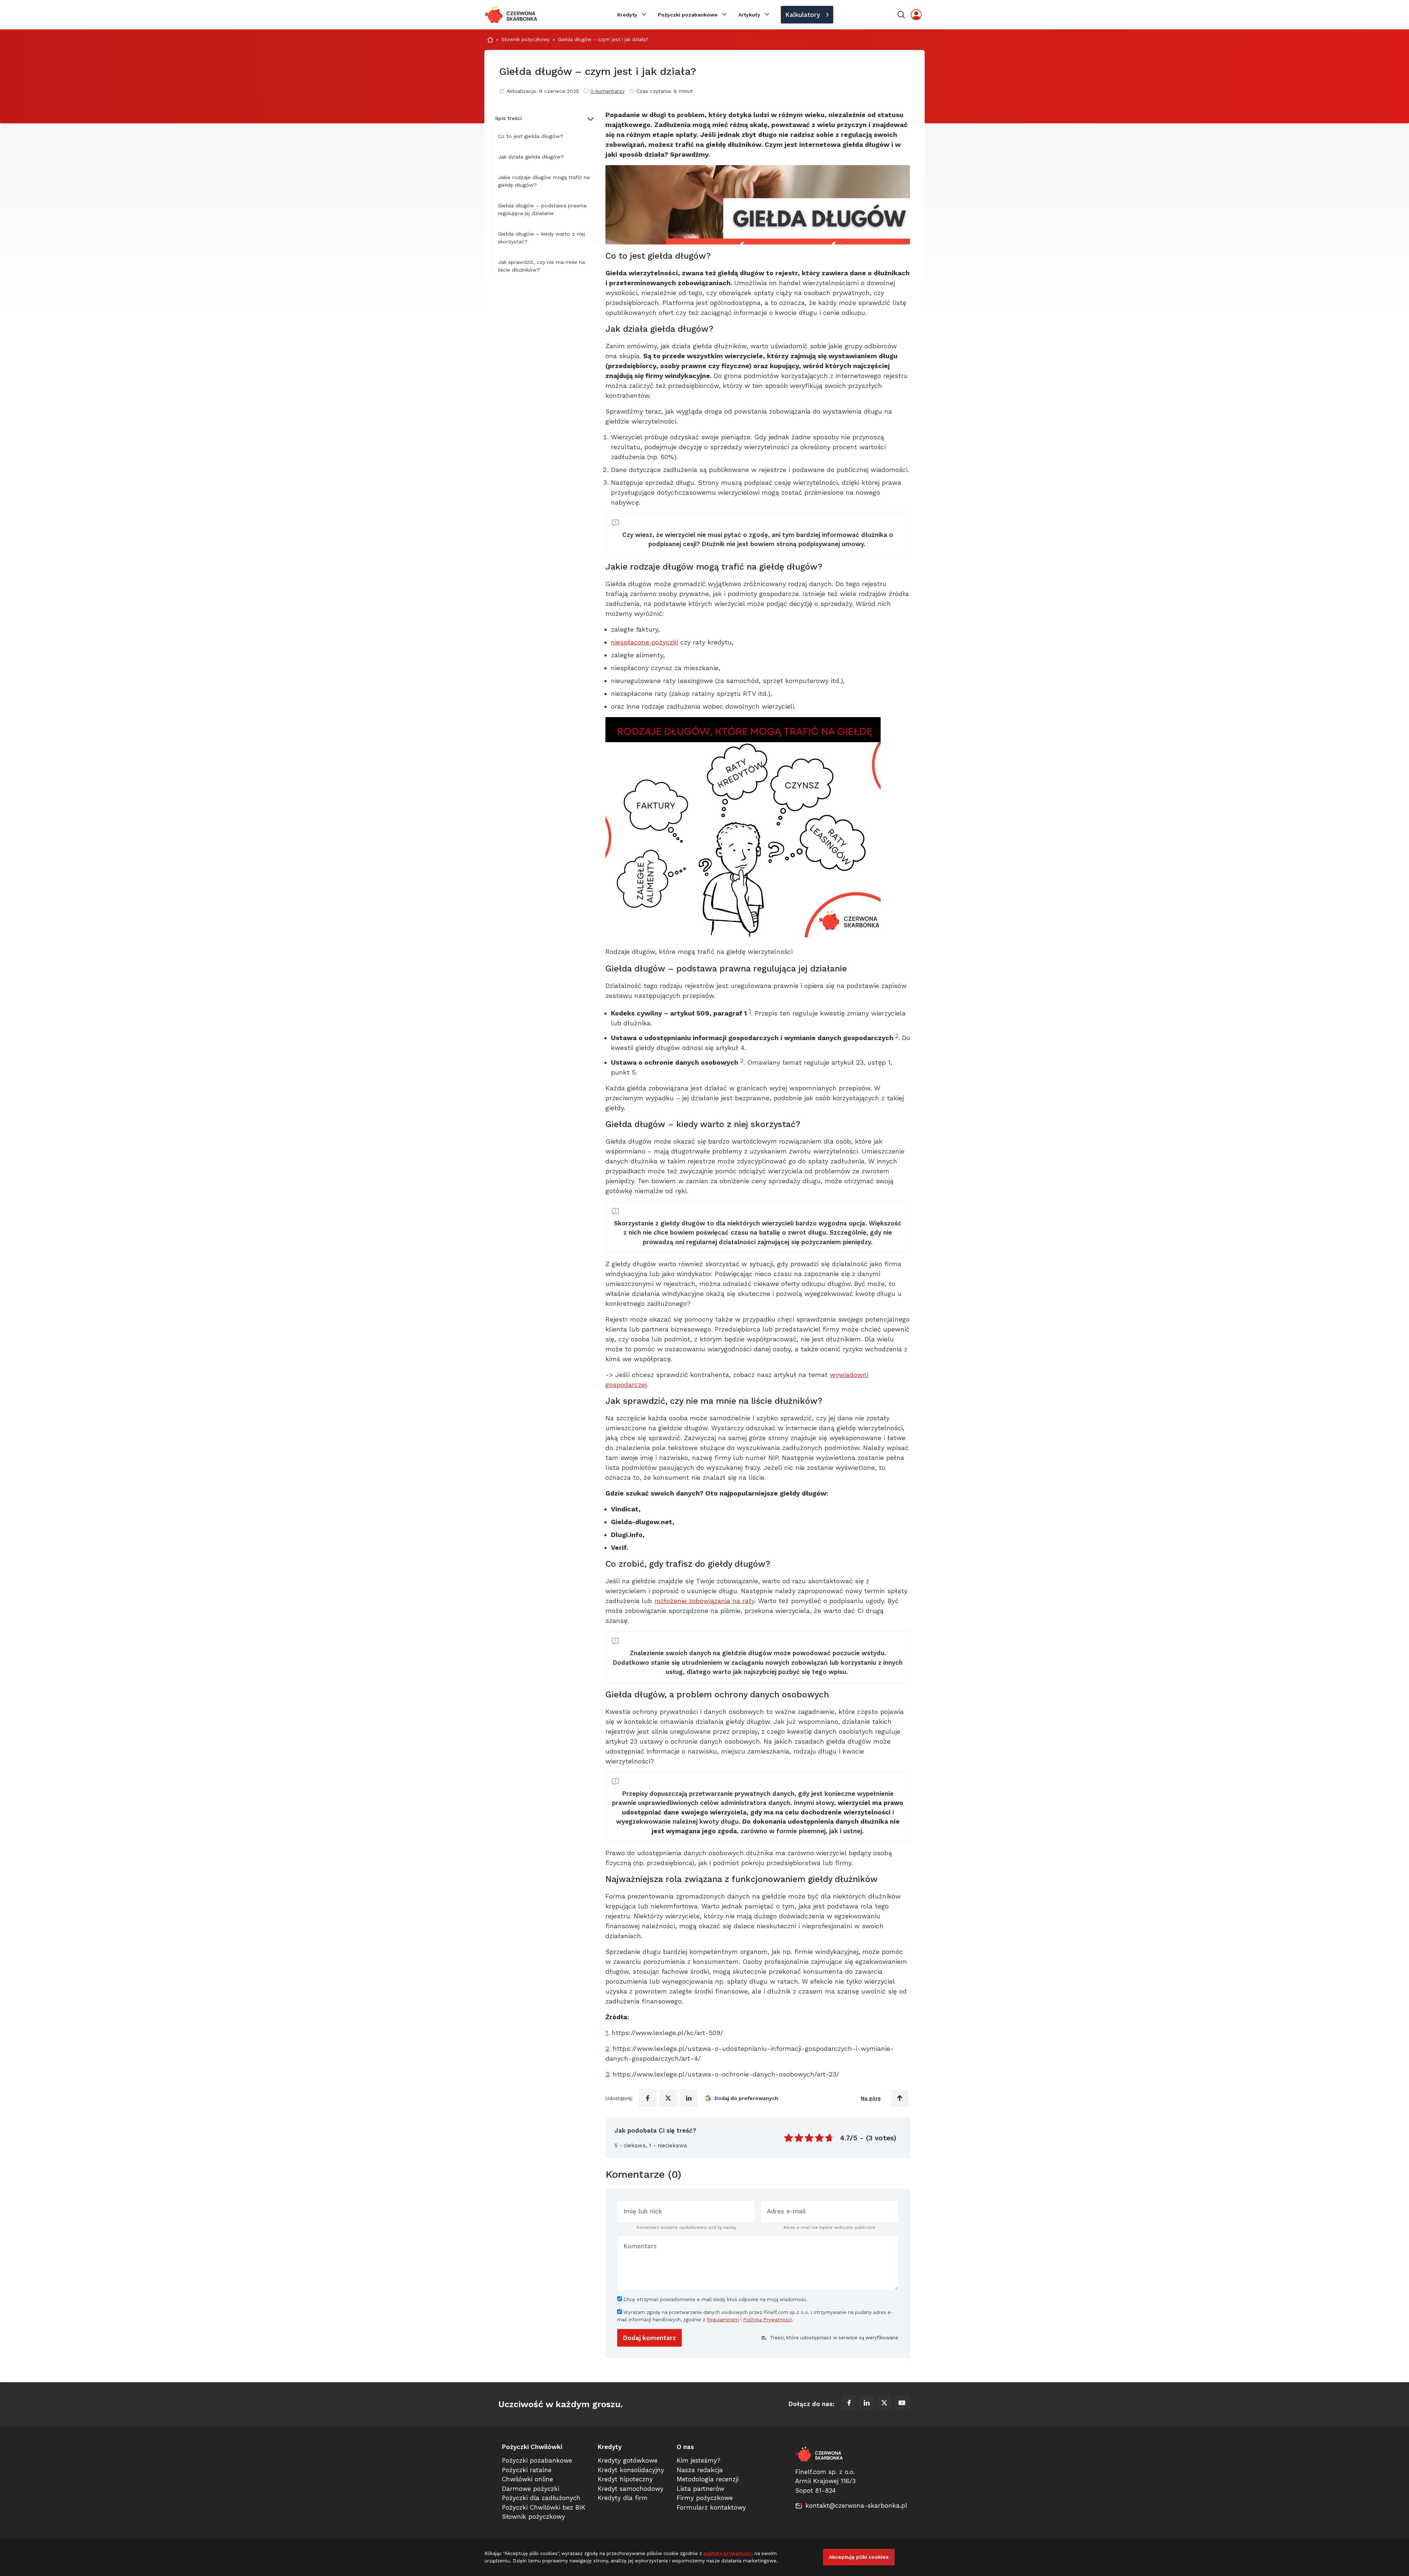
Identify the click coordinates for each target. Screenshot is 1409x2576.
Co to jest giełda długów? (531, 136)
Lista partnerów (700, 2489)
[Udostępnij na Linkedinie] (689, 2098)
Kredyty (627, 15)
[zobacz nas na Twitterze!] (884, 2404)
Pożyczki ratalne (527, 2470)
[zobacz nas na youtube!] (902, 2404)
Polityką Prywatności (767, 2320)
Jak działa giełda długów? (531, 157)
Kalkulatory (803, 15)
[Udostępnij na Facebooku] (648, 2098)
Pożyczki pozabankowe (688, 15)
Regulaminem (723, 2320)
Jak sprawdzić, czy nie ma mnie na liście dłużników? (541, 266)
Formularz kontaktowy (711, 2507)
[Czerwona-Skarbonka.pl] (511, 15)
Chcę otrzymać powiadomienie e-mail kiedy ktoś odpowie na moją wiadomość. (715, 2299)
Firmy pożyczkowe (705, 2498)
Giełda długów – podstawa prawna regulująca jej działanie (542, 209)
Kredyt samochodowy (631, 2489)
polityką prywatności (728, 2553)
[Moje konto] (916, 15)
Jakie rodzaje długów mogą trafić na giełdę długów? (544, 181)
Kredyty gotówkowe (628, 2460)
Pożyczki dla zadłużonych (541, 2498)
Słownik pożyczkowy (525, 39)
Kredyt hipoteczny (625, 2479)
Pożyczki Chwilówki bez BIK (544, 2507)
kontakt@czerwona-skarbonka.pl (856, 2506)
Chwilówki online (527, 2479)
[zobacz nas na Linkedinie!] (867, 2404)
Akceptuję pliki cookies (859, 2557)
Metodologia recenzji (708, 2479)
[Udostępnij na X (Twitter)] (668, 2098)
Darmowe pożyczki (531, 2489)
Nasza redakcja (700, 2470)
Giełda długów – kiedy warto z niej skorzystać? (541, 238)
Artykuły (749, 15)
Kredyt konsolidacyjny (631, 2470)
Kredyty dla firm (623, 2498)
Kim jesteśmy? (698, 2460)
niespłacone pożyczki (645, 642)
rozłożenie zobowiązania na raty (704, 1601)
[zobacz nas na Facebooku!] (849, 2404)
